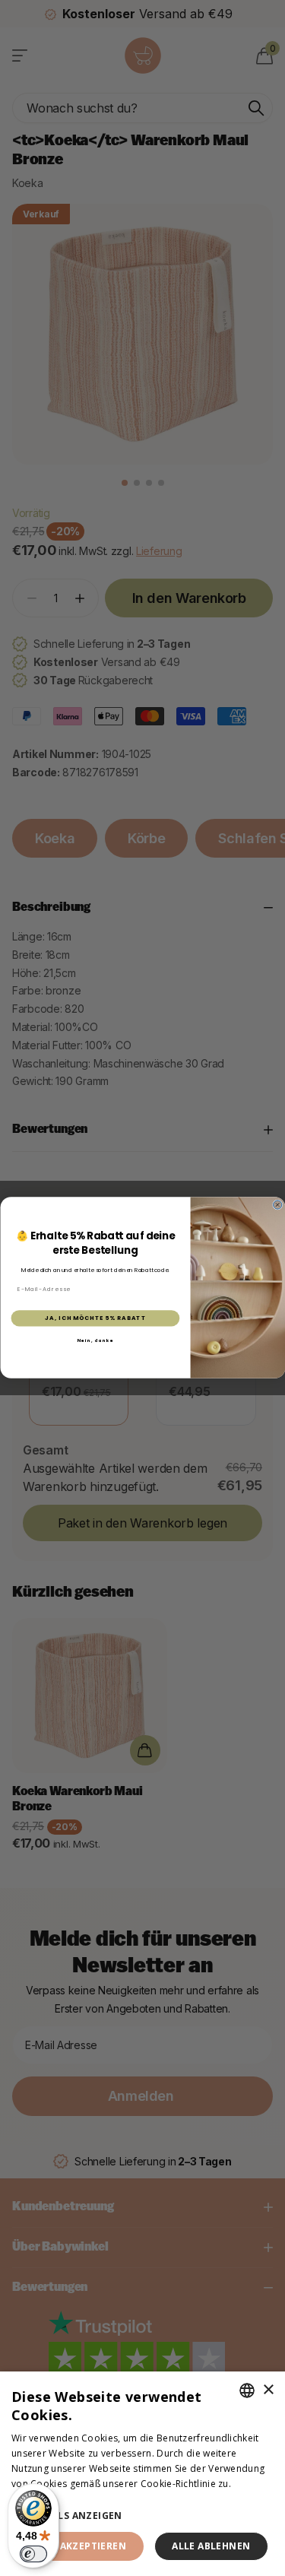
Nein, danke (95, 1340)
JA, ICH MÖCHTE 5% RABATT (95, 1319)
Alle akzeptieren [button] (80, 2546)
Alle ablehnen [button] (211, 2546)
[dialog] (142, 2474)
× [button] (268, 2390)
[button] (142, 2516)
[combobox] (247, 2390)
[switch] (33, 2554)
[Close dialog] (277, 1205)
